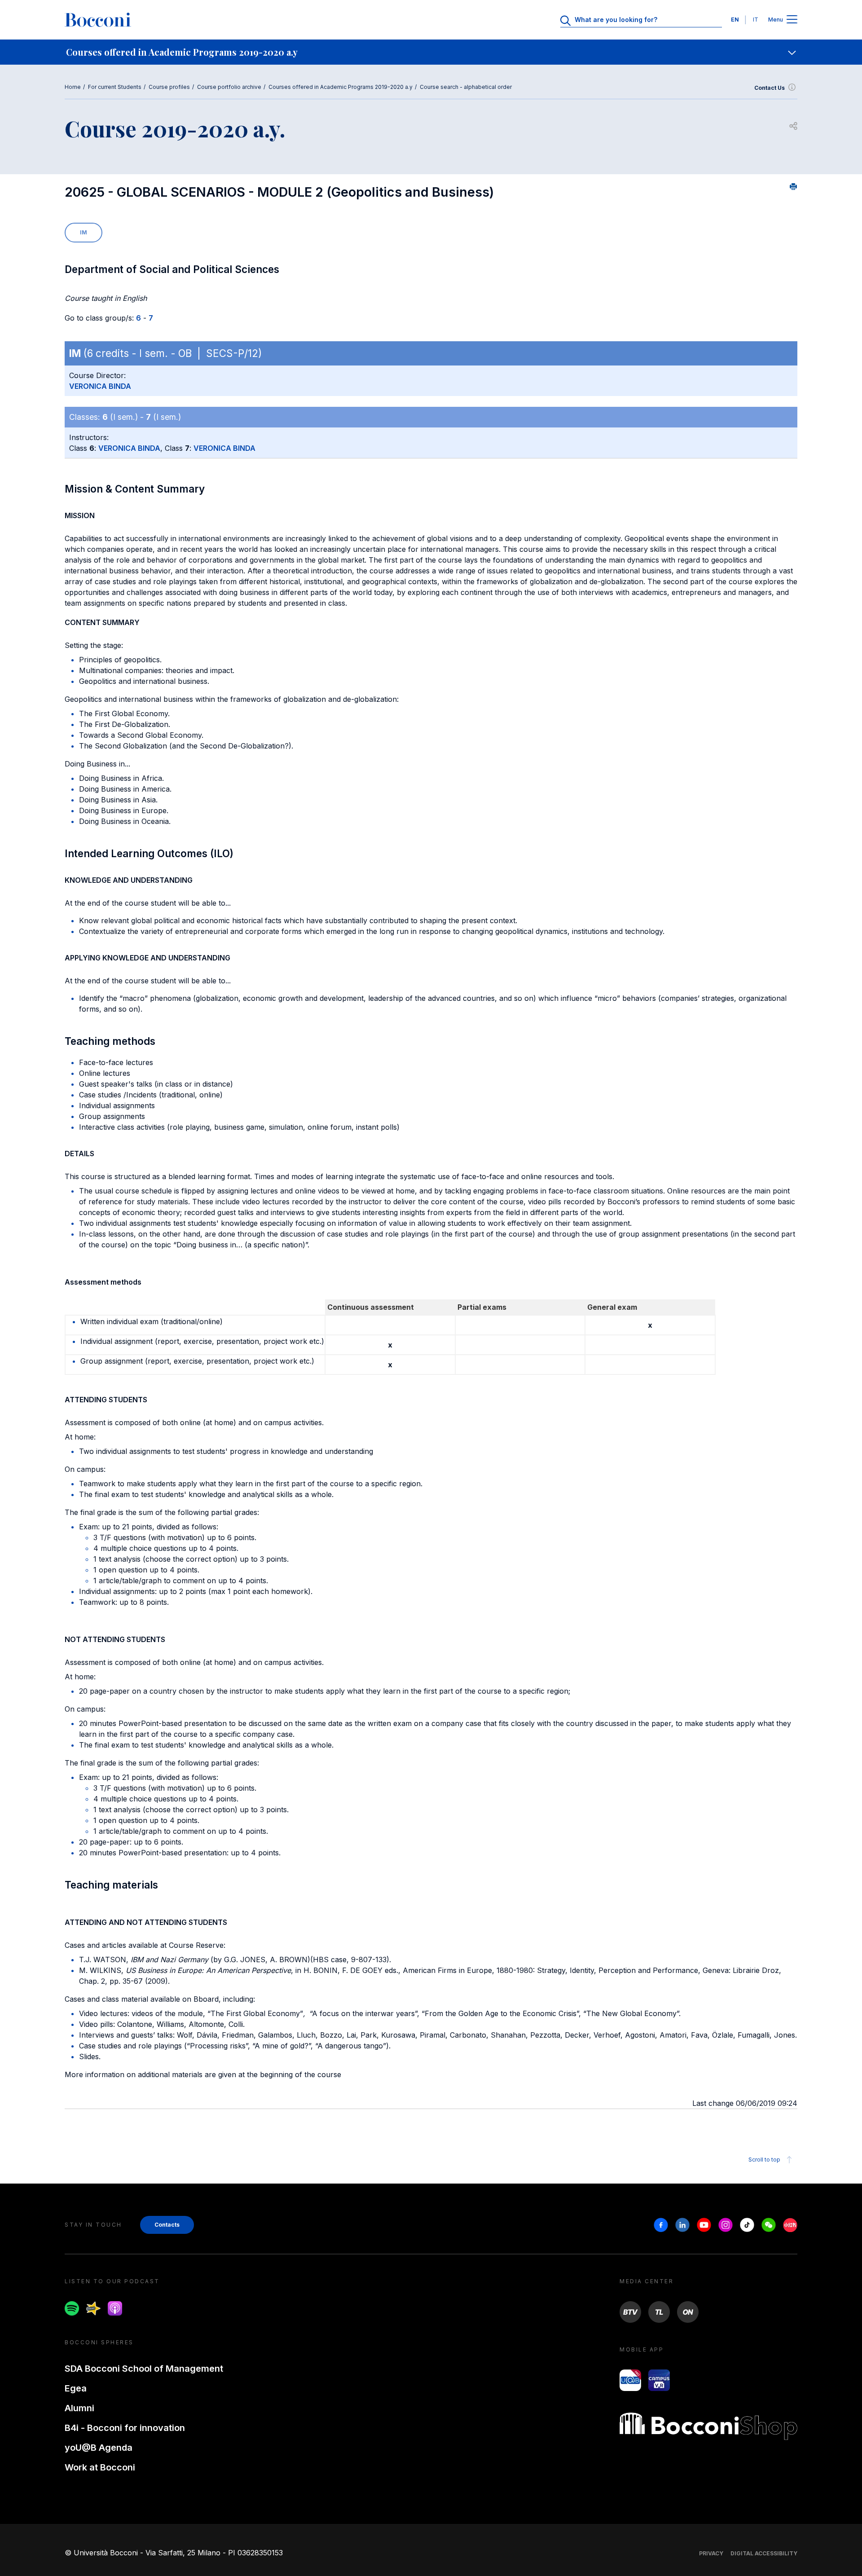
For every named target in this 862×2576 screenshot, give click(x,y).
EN (735, 20)
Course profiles (169, 87)
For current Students (115, 87)
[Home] (98, 20)
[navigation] (431, 52)
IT (756, 20)
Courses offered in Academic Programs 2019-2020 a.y (341, 87)
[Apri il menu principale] (792, 20)
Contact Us (770, 88)
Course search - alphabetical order (466, 87)
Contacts (167, 2225)
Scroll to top (764, 2160)
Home (73, 87)
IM (84, 232)
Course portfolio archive (229, 87)
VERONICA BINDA (100, 386)
